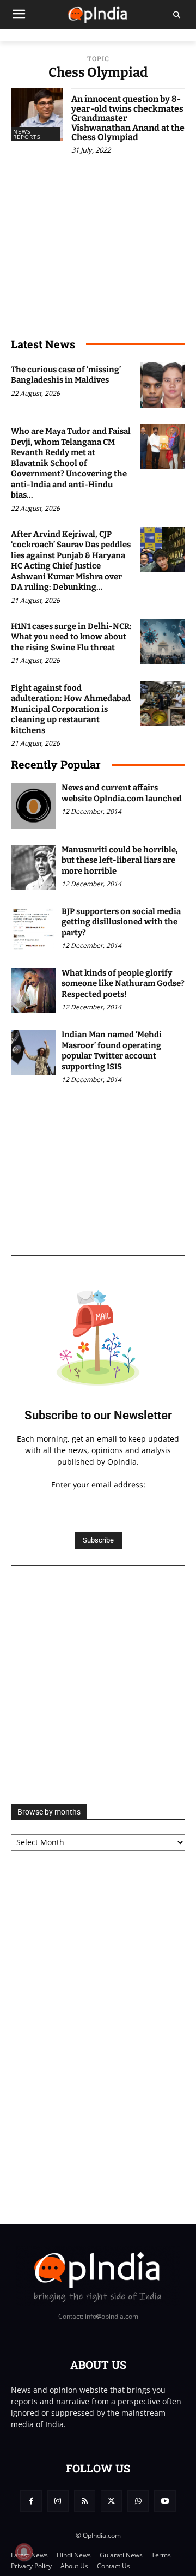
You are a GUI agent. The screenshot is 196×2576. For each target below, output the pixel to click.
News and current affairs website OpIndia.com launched (122, 793)
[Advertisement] (98, 1685)
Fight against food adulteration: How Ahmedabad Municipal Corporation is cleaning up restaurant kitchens (71, 709)
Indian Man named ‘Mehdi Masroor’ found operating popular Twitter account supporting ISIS (112, 1051)
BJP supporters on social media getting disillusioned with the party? (121, 922)
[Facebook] (31, 2501)
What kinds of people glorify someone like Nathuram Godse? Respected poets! (123, 984)
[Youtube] (165, 2501)
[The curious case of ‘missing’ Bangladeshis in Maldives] (163, 385)
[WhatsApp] (138, 2501)
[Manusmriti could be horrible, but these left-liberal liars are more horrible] (33, 867)
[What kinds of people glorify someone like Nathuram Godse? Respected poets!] (33, 991)
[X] (111, 2501)
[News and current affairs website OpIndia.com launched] (33, 805)
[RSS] (85, 2501)
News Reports (27, 134)
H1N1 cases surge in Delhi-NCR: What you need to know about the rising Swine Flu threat (71, 637)
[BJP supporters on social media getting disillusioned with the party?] (33, 929)
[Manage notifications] (24, 2552)
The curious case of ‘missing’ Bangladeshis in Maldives (66, 375)
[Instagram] (58, 2501)
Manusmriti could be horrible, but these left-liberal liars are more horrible (120, 860)
